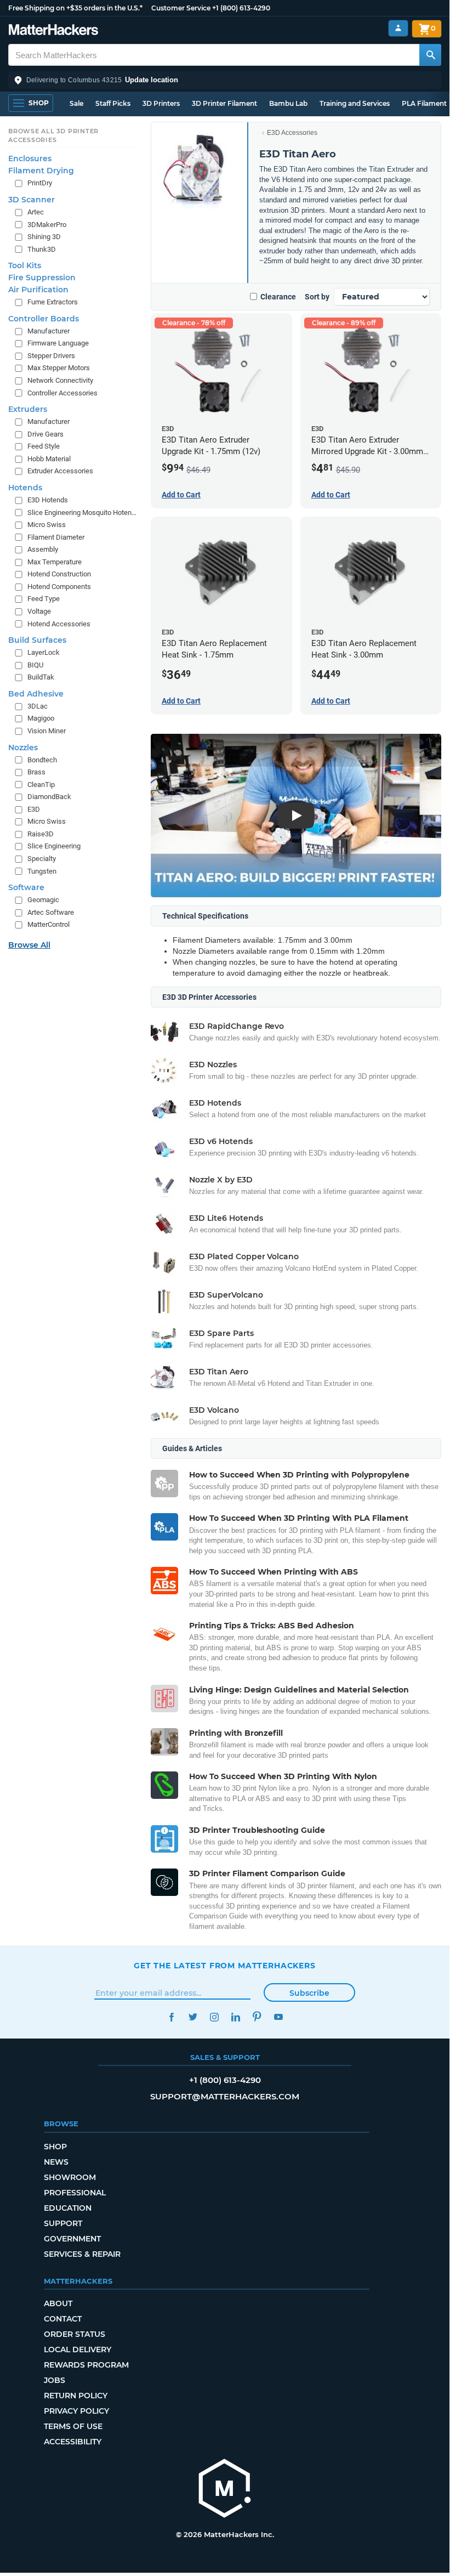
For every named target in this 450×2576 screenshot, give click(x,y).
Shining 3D (44, 237)
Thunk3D (42, 249)
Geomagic (43, 900)
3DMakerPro (47, 225)
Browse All (29, 945)
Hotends (25, 488)
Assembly (43, 549)
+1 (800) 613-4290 (241, 8)
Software (26, 887)
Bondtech (42, 760)
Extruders (28, 409)
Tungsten (42, 871)
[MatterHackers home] (53, 31)
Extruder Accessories (60, 471)
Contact (63, 2319)
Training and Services (355, 103)
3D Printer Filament (224, 103)
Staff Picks (113, 103)
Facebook (171, 2017)
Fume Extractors (53, 302)
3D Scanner (32, 200)
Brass (36, 772)
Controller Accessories (62, 393)
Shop (55, 2147)
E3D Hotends (48, 500)
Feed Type (44, 599)
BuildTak (41, 677)
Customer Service (181, 8)
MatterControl (49, 924)
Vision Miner (47, 731)
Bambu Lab (288, 103)
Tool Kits (25, 265)
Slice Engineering (54, 846)
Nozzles (23, 748)
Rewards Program (86, 2365)
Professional (75, 2193)
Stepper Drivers (51, 356)
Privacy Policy (76, 2411)
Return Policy (76, 2396)
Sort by (317, 297)
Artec (36, 212)
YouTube (278, 2017)
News (56, 2162)
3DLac (38, 706)
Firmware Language (58, 343)
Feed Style (44, 446)
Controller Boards (44, 319)
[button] (225, 80)
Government (72, 2239)
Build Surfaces (37, 640)
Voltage (39, 611)
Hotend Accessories (59, 624)
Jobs (55, 2380)
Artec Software (51, 912)
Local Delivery (78, 2349)
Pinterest (257, 2017)
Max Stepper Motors (59, 368)
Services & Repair (82, 2254)
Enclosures (30, 158)
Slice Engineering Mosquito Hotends (82, 513)
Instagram (214, 2017)
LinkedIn (235, 2017)
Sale (76, 103)
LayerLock (44, 652)
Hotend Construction (59, 574)
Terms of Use (73, 2426)
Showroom (70, 2177)
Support (63, 2223)
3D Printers (161, 103)
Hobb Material (49, 459)
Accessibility (73, 2442)
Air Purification (38, 290)
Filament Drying (41, 171)
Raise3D (41, 834)
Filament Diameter (56, 537)
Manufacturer (49, 331)
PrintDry (40, 183)
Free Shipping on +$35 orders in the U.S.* (75, 8)
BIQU (35, 665)
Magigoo (41, 718)
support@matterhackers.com (225, 2096)
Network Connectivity (60, 380)
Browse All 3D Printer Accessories (53, 135)
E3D (34, 809)
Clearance (278, 297)
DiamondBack (49, 797)
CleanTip (41, 785)
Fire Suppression (42, 278)
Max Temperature (55, 562)
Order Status (75, 2334)
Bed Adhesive (36, 694)
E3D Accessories (292, 133)
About (58, 2303)
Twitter (193, 2017)
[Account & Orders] (398, 28)
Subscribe (309, 1993)
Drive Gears (45, 434)
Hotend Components (59, 587)
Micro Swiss (47, 525)
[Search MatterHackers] (430, 55)
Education (68, 2208)
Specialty (42, 859)
